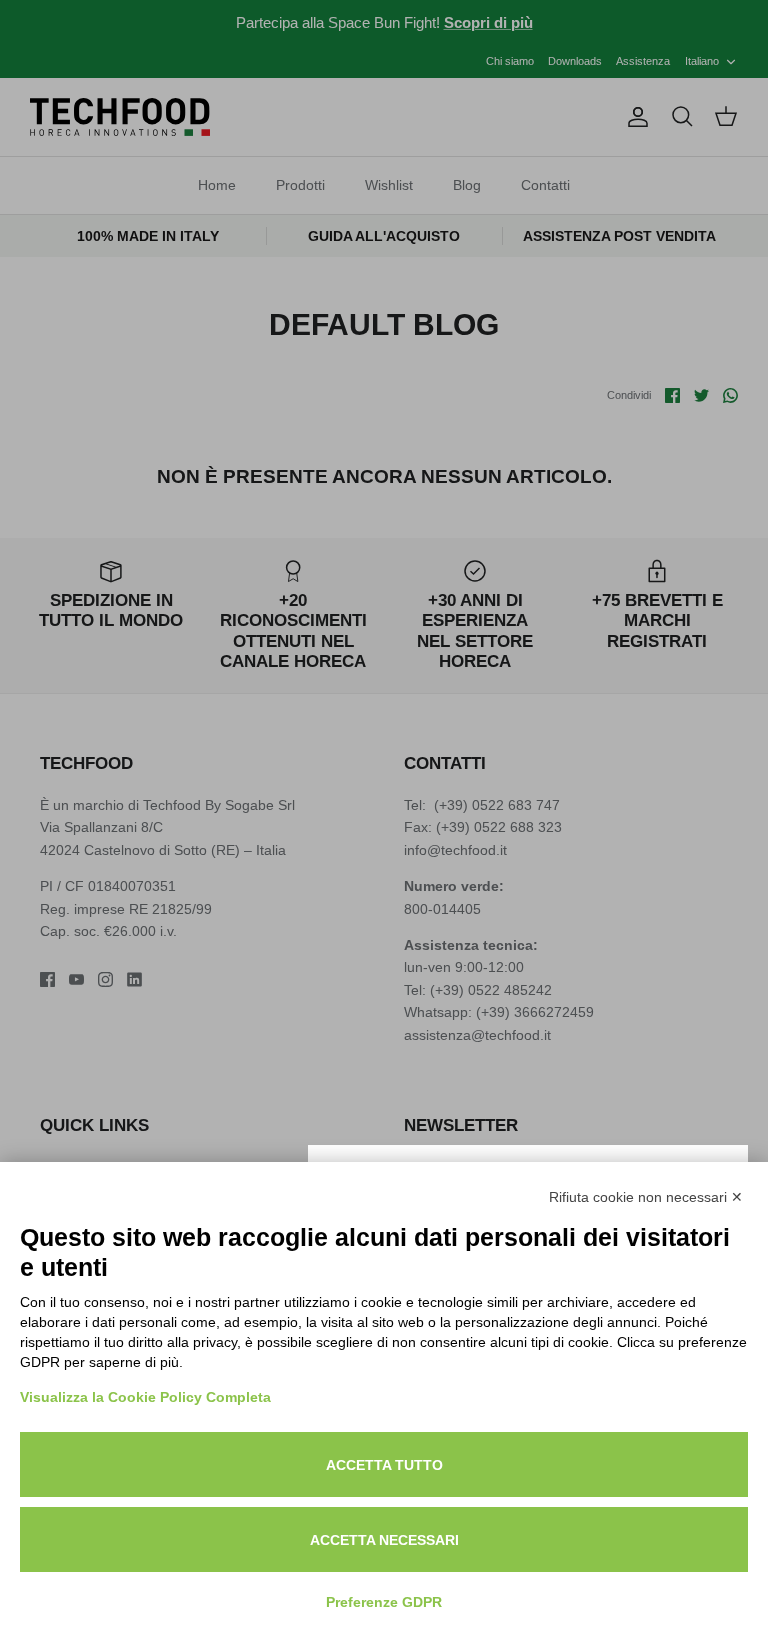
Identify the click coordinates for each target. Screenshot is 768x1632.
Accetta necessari (384, 1540)
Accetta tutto (384, 1465)
